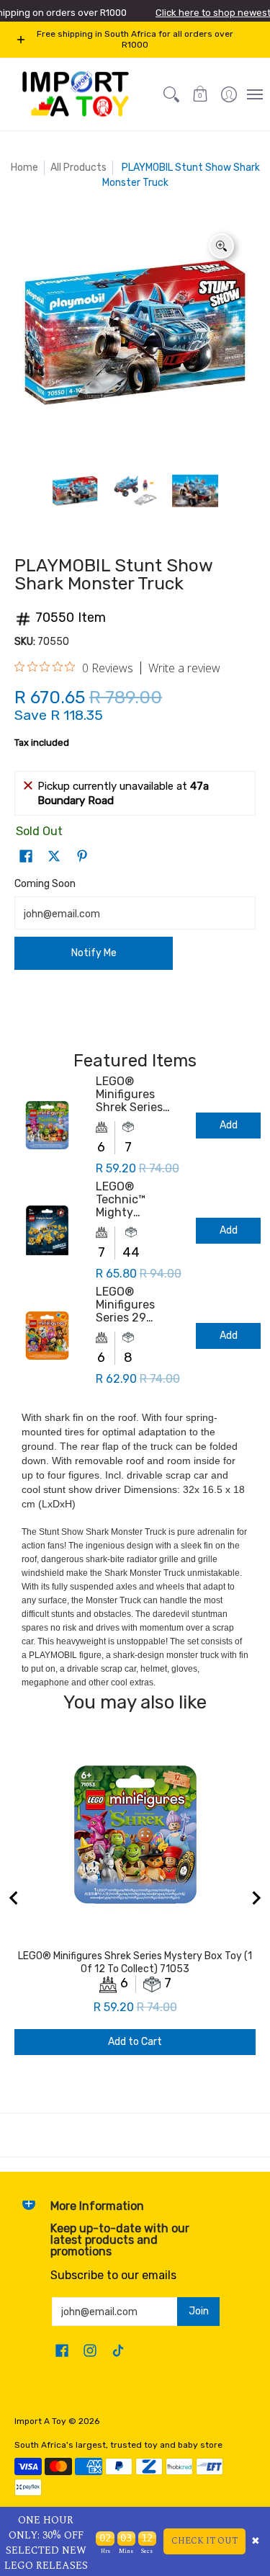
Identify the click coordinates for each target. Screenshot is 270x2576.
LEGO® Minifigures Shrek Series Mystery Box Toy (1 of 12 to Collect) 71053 (140, 1095)
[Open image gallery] (221, 246)
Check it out (204, 2541)
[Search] (171, 94)
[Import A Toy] (76, 94)
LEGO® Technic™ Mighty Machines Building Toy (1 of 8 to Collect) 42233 (138, 1200)
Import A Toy (40, 2421)
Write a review (184, 668)
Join (199, 2311)
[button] (200, 94)
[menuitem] (229, 94)
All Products (78, 168)
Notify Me (94, 953)
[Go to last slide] (14, 1898)
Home (24, 168)
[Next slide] (256, 1898)
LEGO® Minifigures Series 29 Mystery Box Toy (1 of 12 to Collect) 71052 (140, 1305)
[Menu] (254, 94)
